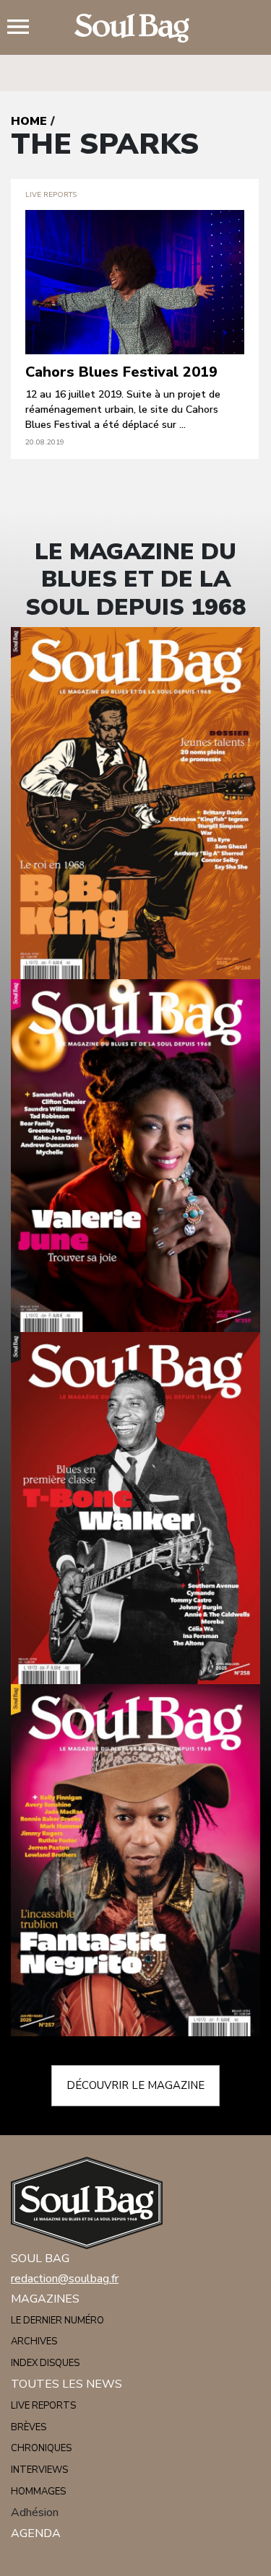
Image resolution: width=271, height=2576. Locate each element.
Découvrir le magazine (135, 2085)
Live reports (43, 2406)
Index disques (45, 2363)
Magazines (45, 2299)
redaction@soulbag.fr (65, 2279)
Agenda (36, 2533)
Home (29, 121)
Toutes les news (66, 2384)
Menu (24, 28)
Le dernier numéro (57, 2321)
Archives (34, 2341)
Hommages (38, 2492)
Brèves (29, 2427)
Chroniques (41, 2448)
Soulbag (136, 28)
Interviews (39, 2470)
